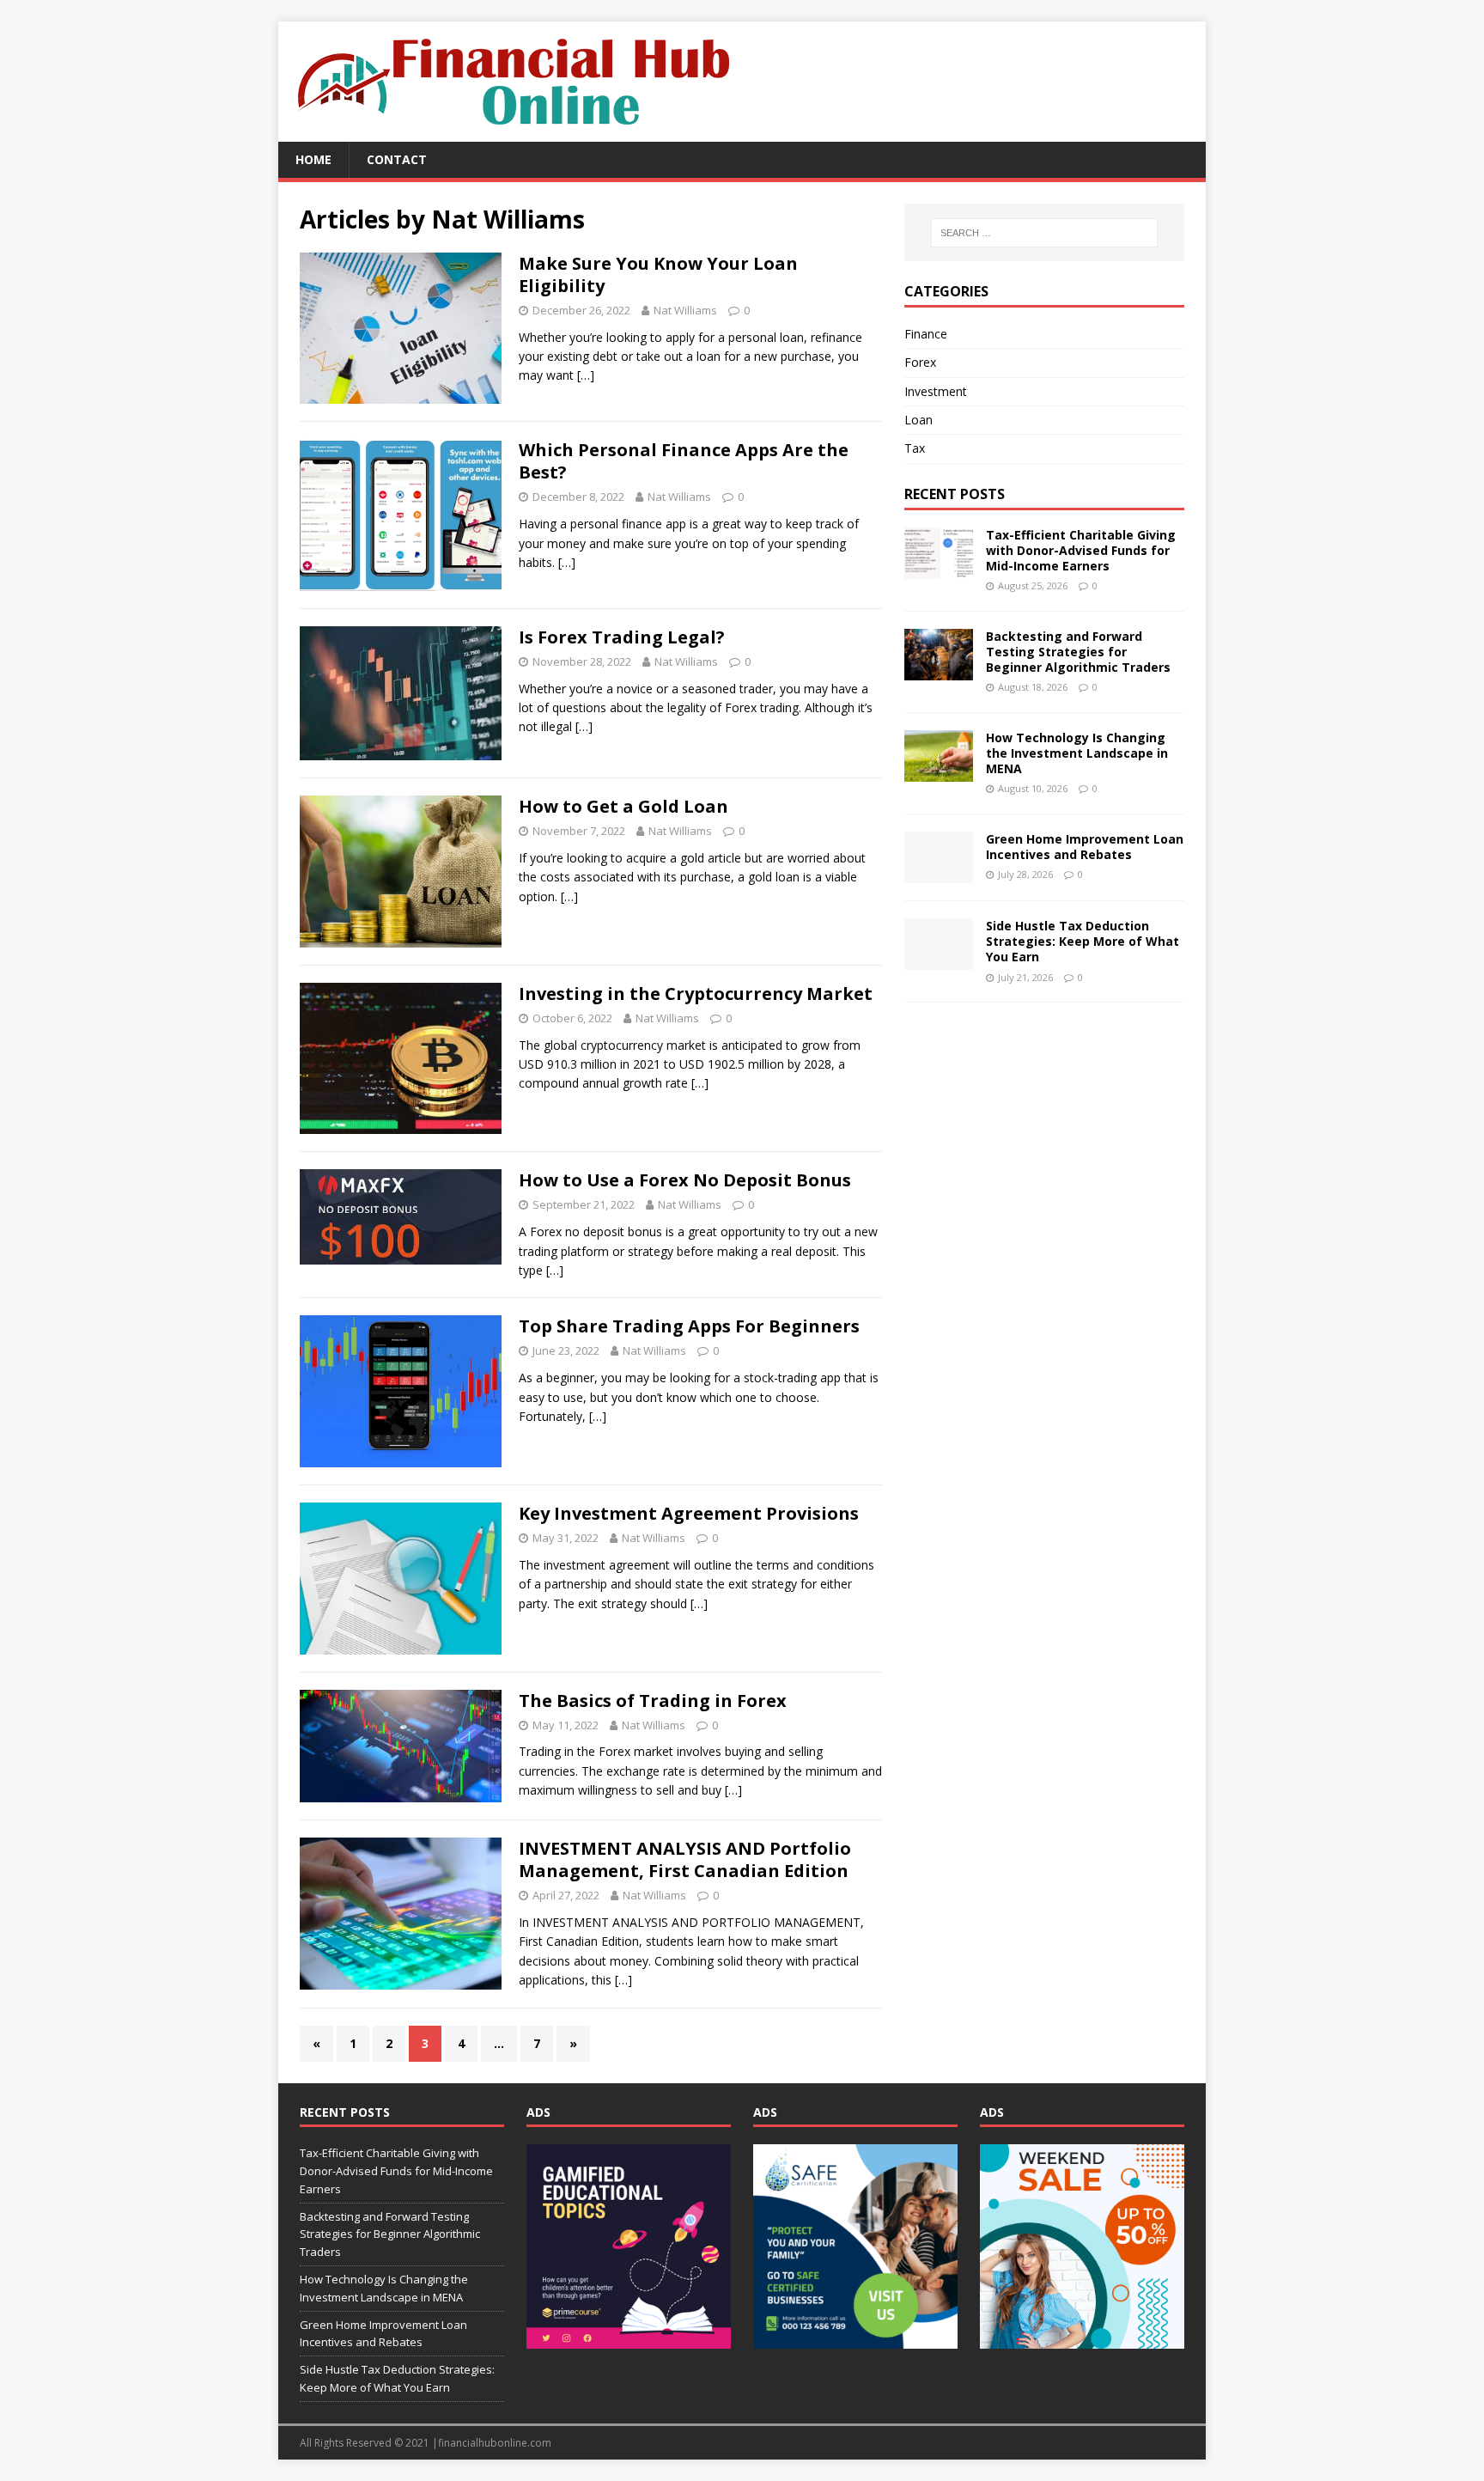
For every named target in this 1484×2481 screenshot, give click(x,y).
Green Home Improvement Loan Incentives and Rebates (1085, 847)
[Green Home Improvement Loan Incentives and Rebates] (939, 873)
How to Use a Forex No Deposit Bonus (685, 1180)
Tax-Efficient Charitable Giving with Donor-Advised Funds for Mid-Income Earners (1081, 550)
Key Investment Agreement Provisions (689, 1513)
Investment (936, 391)
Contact (397, 159)
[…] (586, 375)
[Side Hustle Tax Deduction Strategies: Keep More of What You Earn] (939, 960)
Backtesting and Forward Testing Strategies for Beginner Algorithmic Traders (1078, 652)
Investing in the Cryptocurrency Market (696, 994)
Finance (926, 334)
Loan (918, 420)
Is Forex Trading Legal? (622, 637)
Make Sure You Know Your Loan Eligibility (658, 274)
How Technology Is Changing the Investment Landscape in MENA (1077, 753)
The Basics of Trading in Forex (653, 1701)
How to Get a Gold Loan (623, 806)
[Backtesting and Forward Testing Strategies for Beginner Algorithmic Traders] (939, 670)
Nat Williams (685, 310)
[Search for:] (1044, 233)
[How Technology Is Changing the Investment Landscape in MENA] (939, 771)
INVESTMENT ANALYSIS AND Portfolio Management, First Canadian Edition (685, 1859)
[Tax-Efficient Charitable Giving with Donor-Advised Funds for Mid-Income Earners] (939, 568)
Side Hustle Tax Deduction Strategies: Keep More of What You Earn (1083, 941)
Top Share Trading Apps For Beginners (689, 1326)
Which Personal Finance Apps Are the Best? (684, 461)
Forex (920, 362)
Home (313, 159)
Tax (915, 448)
